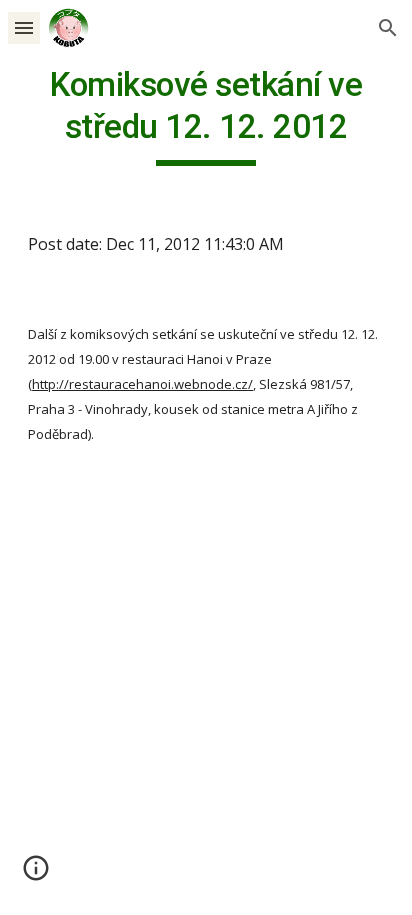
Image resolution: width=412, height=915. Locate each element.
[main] (206, 115)
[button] (24, 27)
